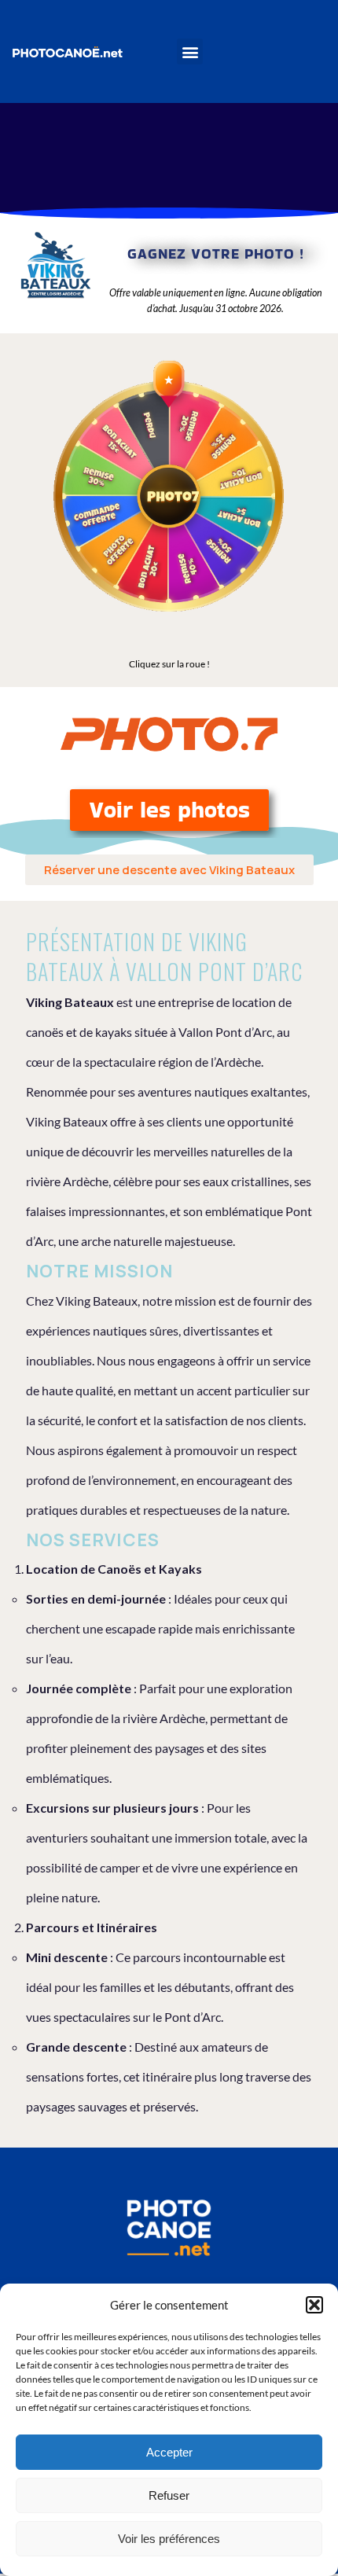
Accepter (169, 2452)
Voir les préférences (169, 2539)
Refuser (169, 2495)
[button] (314, 2305)
